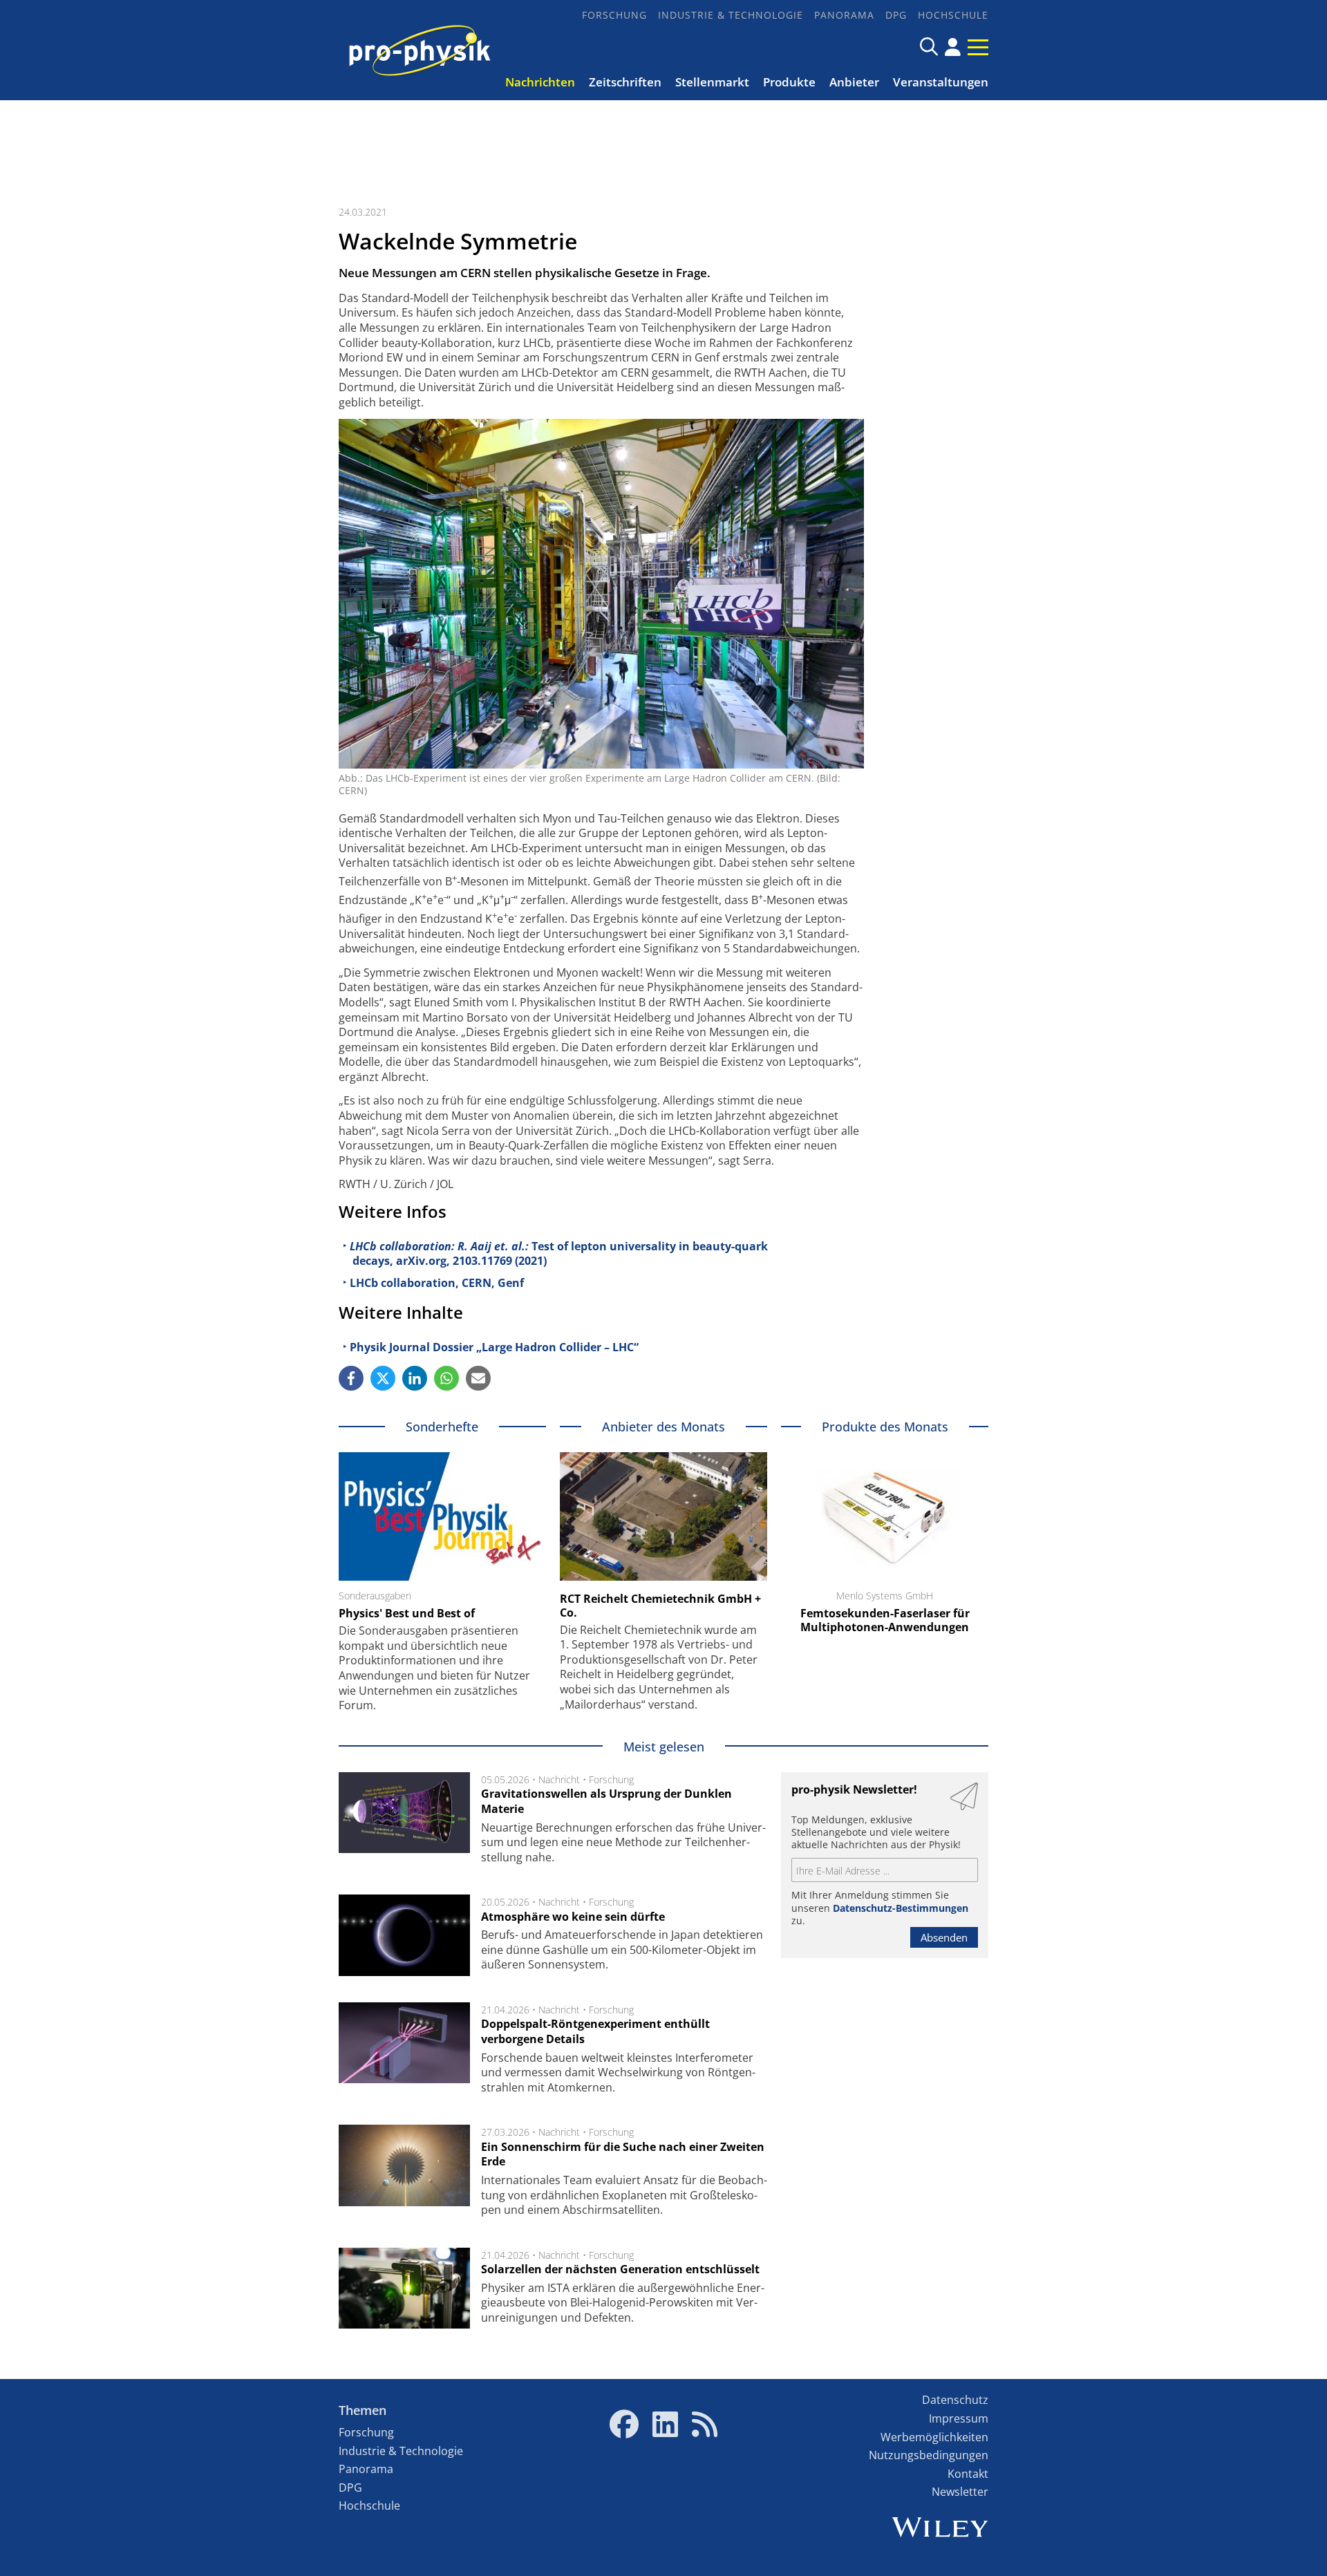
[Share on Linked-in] (415, 1378)
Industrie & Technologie (731, 15)
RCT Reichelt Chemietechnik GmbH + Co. (660, 1606)
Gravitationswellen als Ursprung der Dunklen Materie (606, 1801)
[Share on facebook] (351, 1378)
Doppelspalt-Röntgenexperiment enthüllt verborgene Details (595, 2031)
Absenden (944, 1937)
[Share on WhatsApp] (446, 1378)
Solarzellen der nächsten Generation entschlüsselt (620, 2269)
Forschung (614, 15)
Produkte (789, 82)
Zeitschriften (625, 82)
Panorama (844, 15)
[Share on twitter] (383, 1378)
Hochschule (953, 15)
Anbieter (854, 82)
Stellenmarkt (712, 82)
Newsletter (960, 2492)
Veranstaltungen (941, 82)
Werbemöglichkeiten (934, 2437)
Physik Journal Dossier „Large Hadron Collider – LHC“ (494, 1347)
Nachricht (559, 1779)
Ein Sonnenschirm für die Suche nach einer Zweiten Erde (623, 2154)
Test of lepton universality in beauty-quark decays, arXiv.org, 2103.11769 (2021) (559, 1254)
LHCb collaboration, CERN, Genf (437, 1283)
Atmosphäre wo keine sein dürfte (573, 1917)
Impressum (959, 2418)
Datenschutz (955, 2400)
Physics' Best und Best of (407, 1613)
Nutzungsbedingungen (929, 2455)
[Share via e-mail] (478, 1378)
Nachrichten (540, 82)
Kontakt (968, 2474)
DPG (896, 15)
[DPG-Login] (953, 47)
